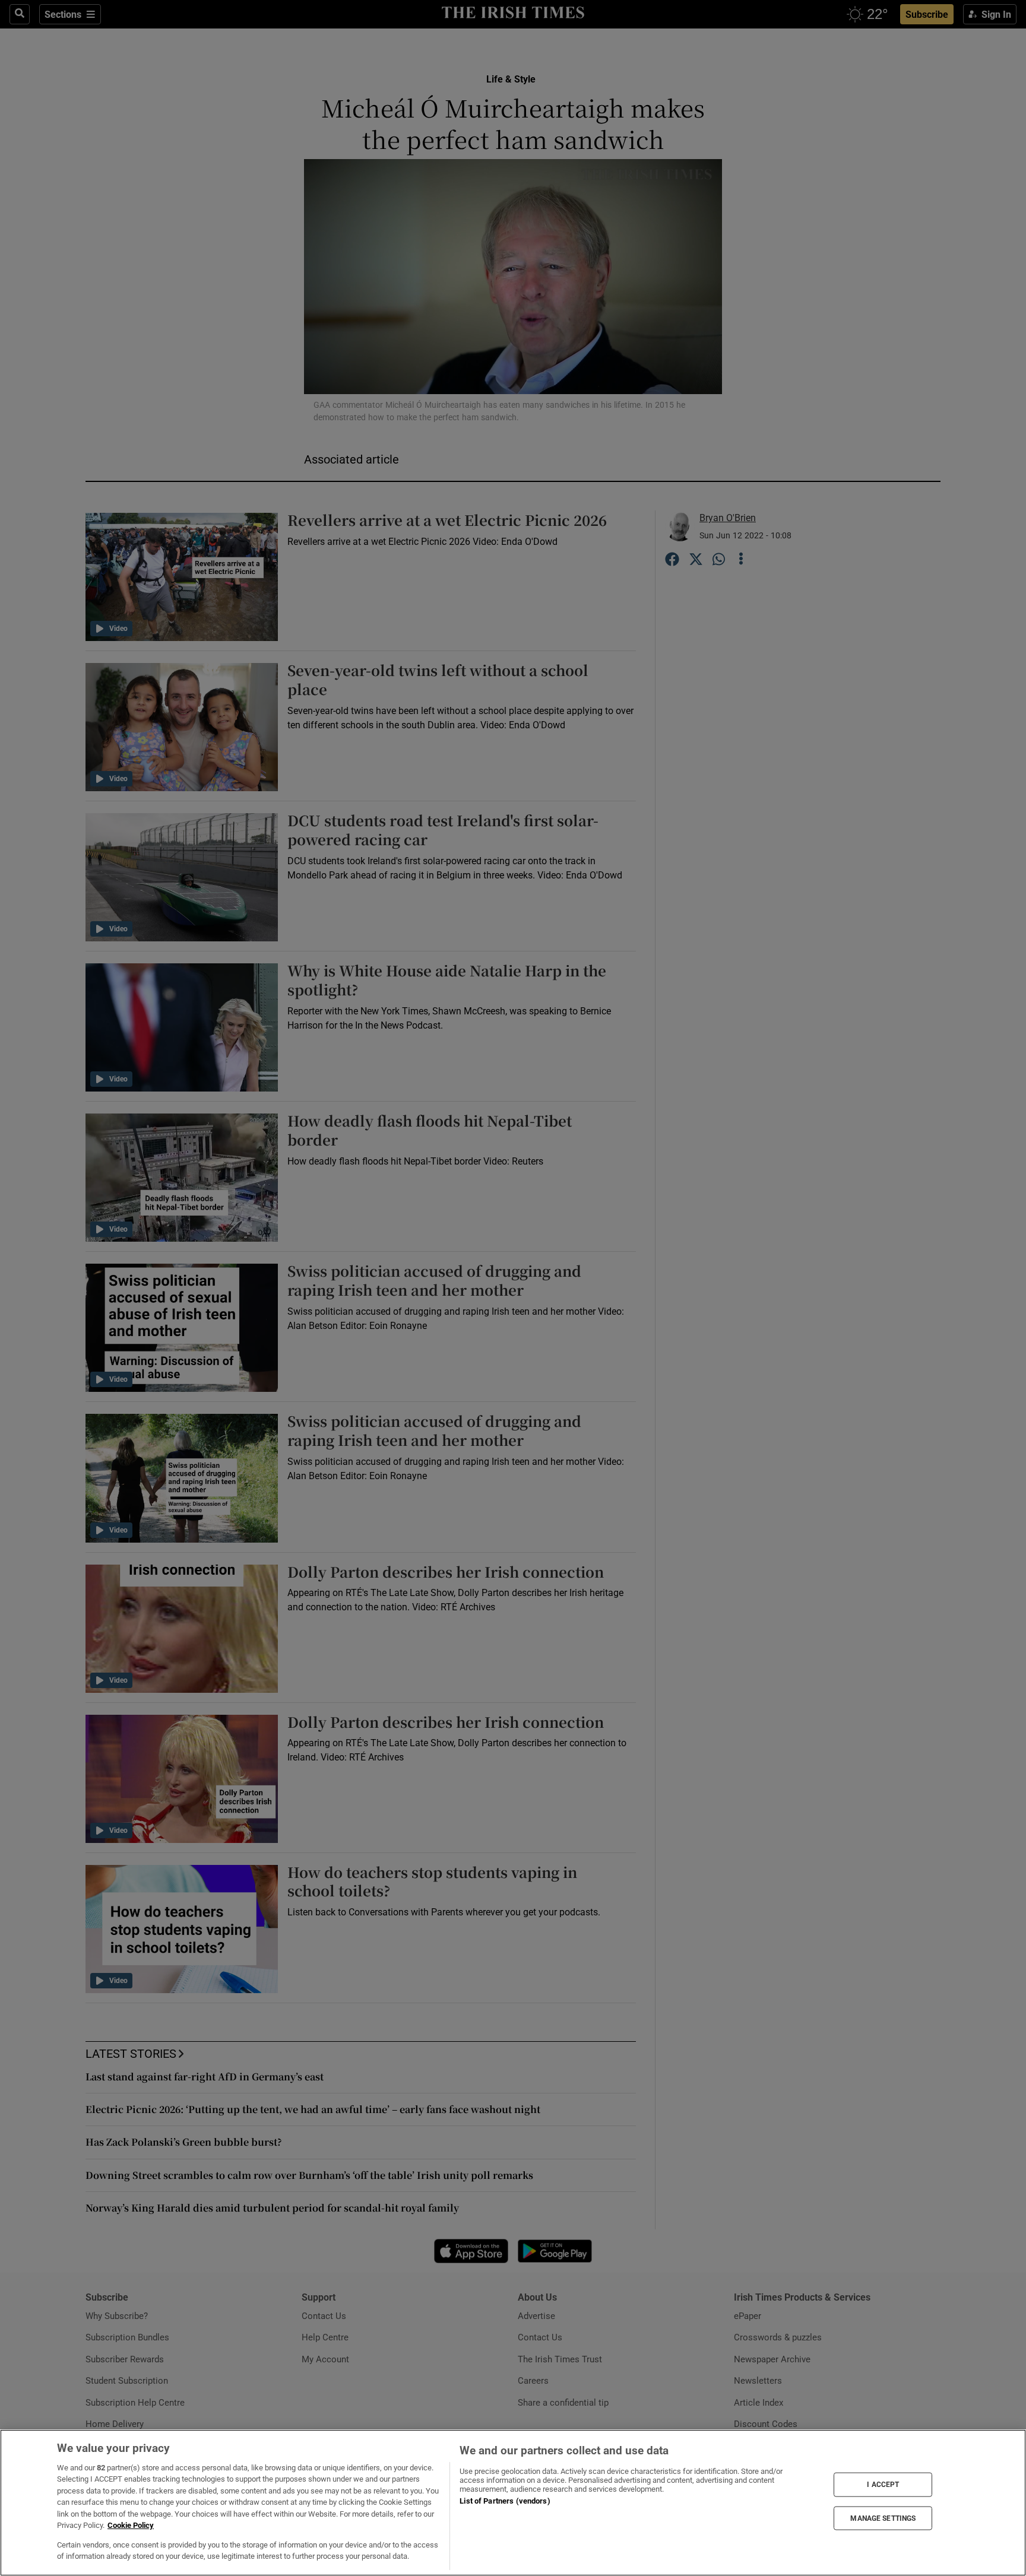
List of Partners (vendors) (505, 2501)
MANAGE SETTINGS (883, 2518)
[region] (513, 2503)
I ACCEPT (883, 2485)
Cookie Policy (131, 2525)
